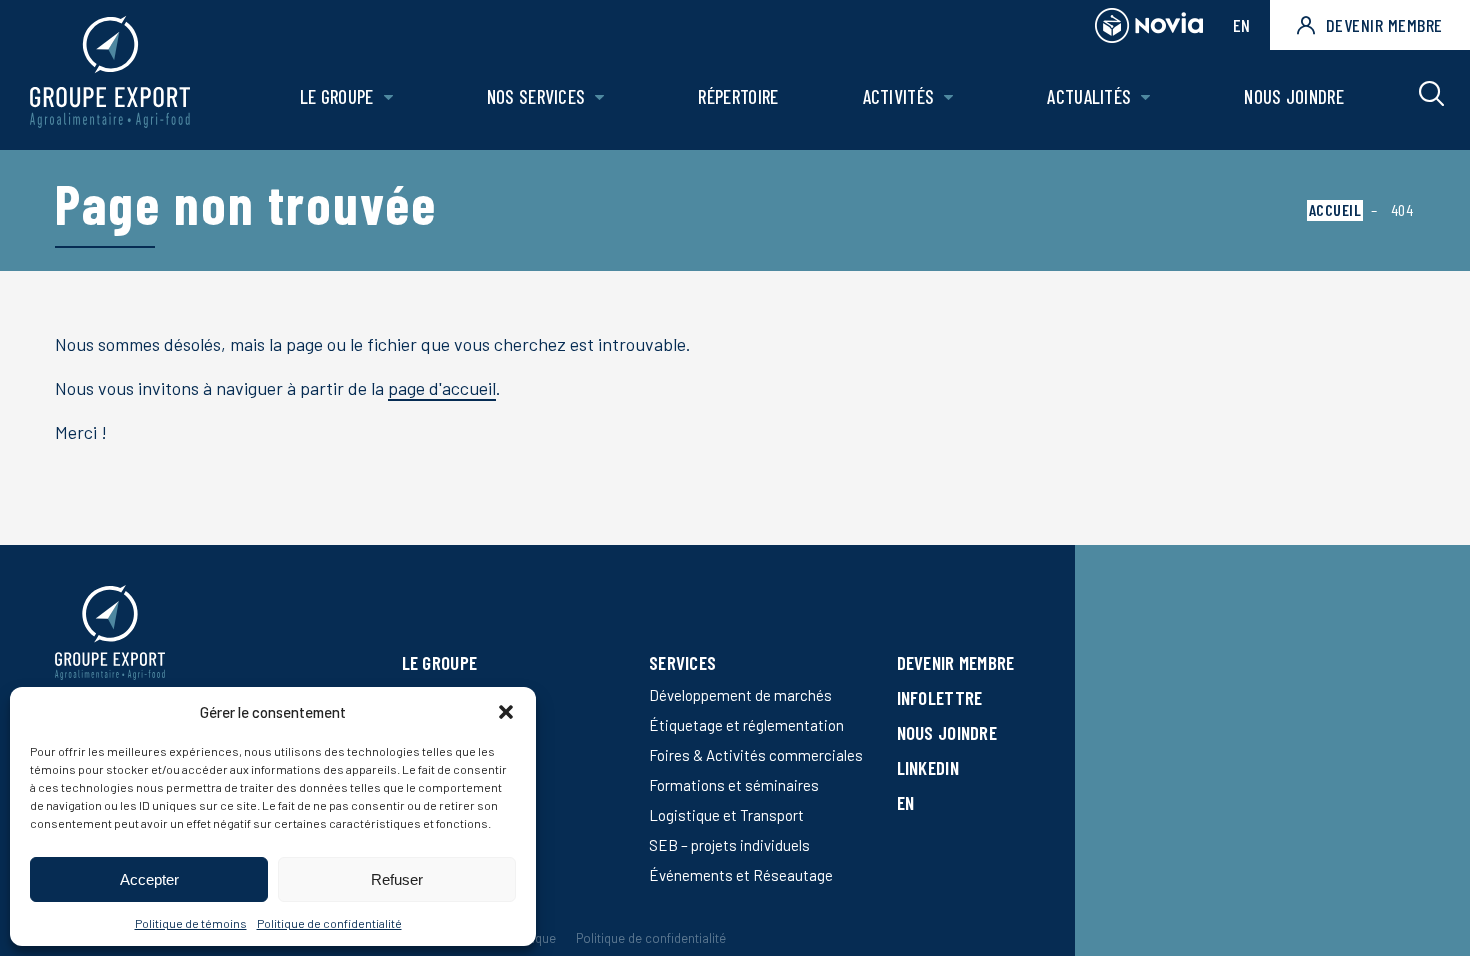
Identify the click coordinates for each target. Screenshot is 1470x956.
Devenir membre (1384, 25)
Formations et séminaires (734, 785)
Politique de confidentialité (329, 923)
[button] (506, 712)
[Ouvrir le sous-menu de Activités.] (948, 97)
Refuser (397, 879)
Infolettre (940, 697)
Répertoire (738, 96)
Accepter (149, 879)
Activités (899, 96)
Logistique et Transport (726, 815)
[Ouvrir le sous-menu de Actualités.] (1145, 97)
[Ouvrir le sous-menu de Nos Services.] (599, 97)
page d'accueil (442, 388)
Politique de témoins (191, 923)
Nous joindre (1294, 96)
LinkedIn (928, 767)
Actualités (1089, 96)
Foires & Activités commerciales (756, 755)
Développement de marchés (740, 695)
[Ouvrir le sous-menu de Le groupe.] (388, 97)
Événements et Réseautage (741, 875)
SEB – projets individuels (729, 845)
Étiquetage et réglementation (746, 725)
